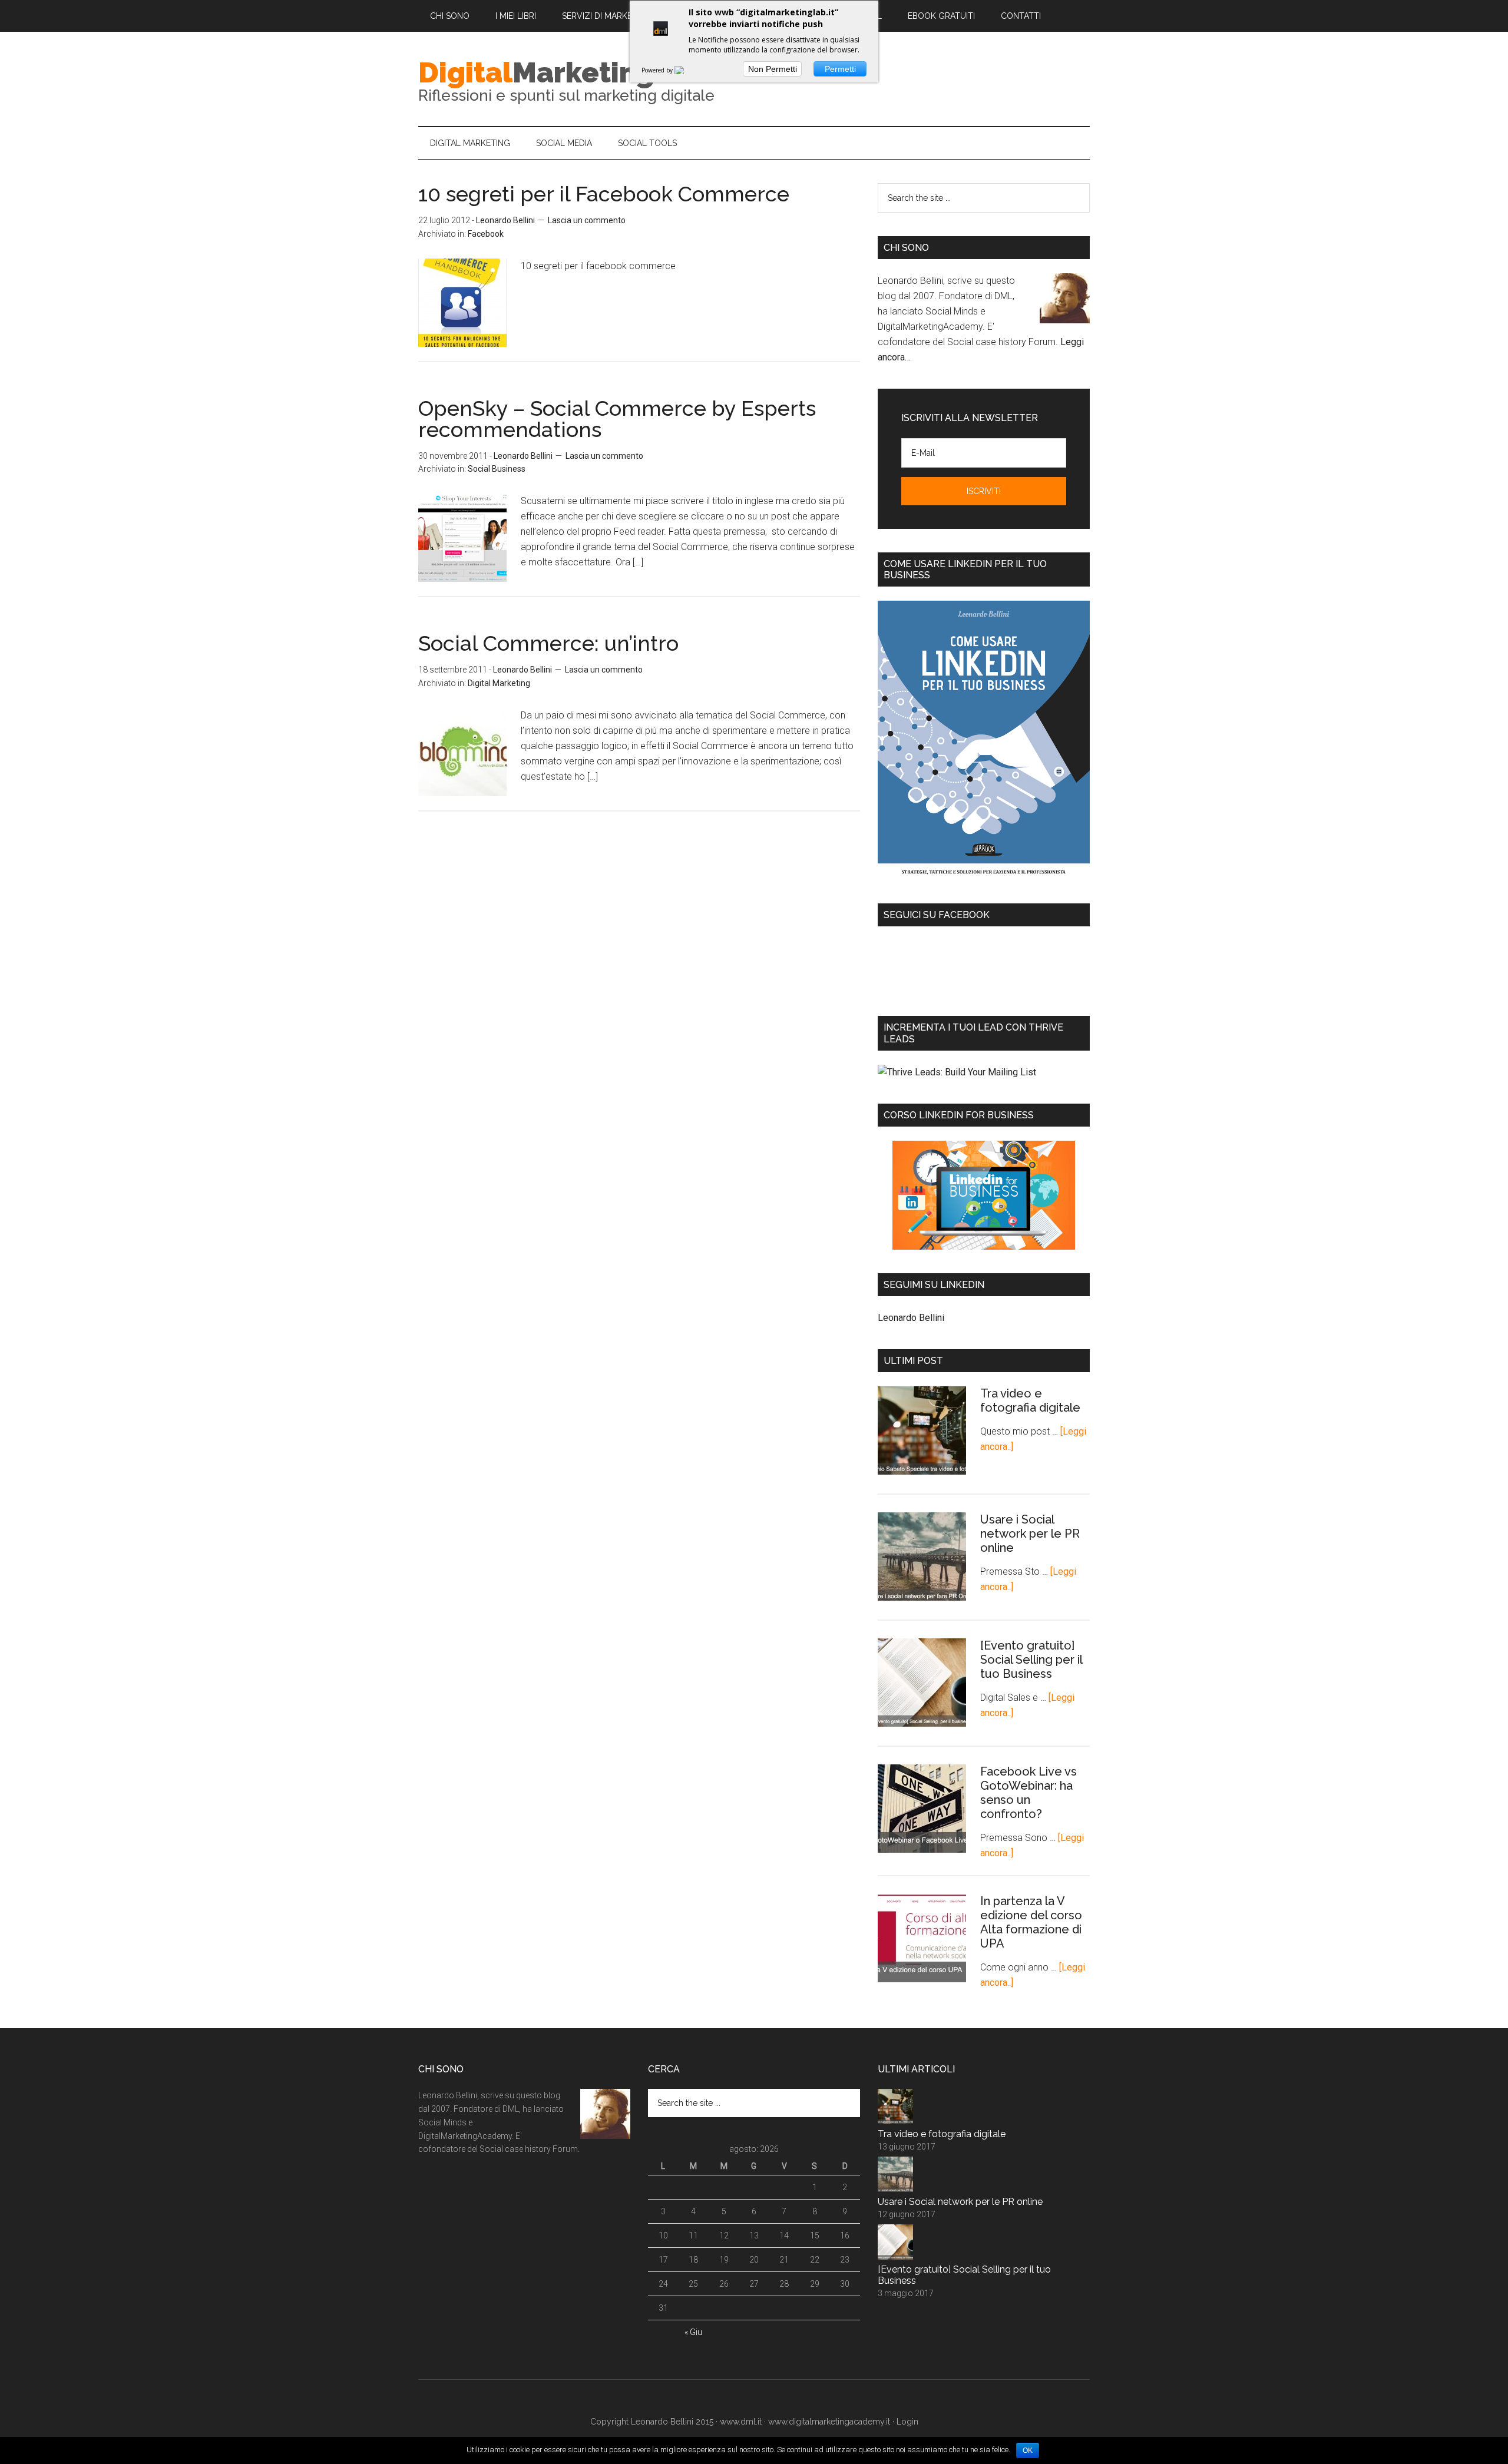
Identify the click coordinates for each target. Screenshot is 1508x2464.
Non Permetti (773, 69)
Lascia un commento (587, 220)
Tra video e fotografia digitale (1030, 1400)
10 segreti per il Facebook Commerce (604, 194)
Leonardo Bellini (911, 1318)
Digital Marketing (499, 683)
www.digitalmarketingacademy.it (829, 2422)
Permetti (840, 69)
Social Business (497, 469)
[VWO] (686, 70)
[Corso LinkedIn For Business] (984, 1195)
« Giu (693, 2332)
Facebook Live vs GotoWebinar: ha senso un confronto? (1029, 1793)
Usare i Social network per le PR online (1030, 1534)
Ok (1028, 2450)
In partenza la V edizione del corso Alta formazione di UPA (1031, 1922)
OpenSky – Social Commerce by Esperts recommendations (617, 419)
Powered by (658, 70)
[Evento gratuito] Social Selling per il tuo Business (1031, 1660)
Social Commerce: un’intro (548, 643)
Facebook (486, 234)
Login (907, 2422)
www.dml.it (741, 2422)
